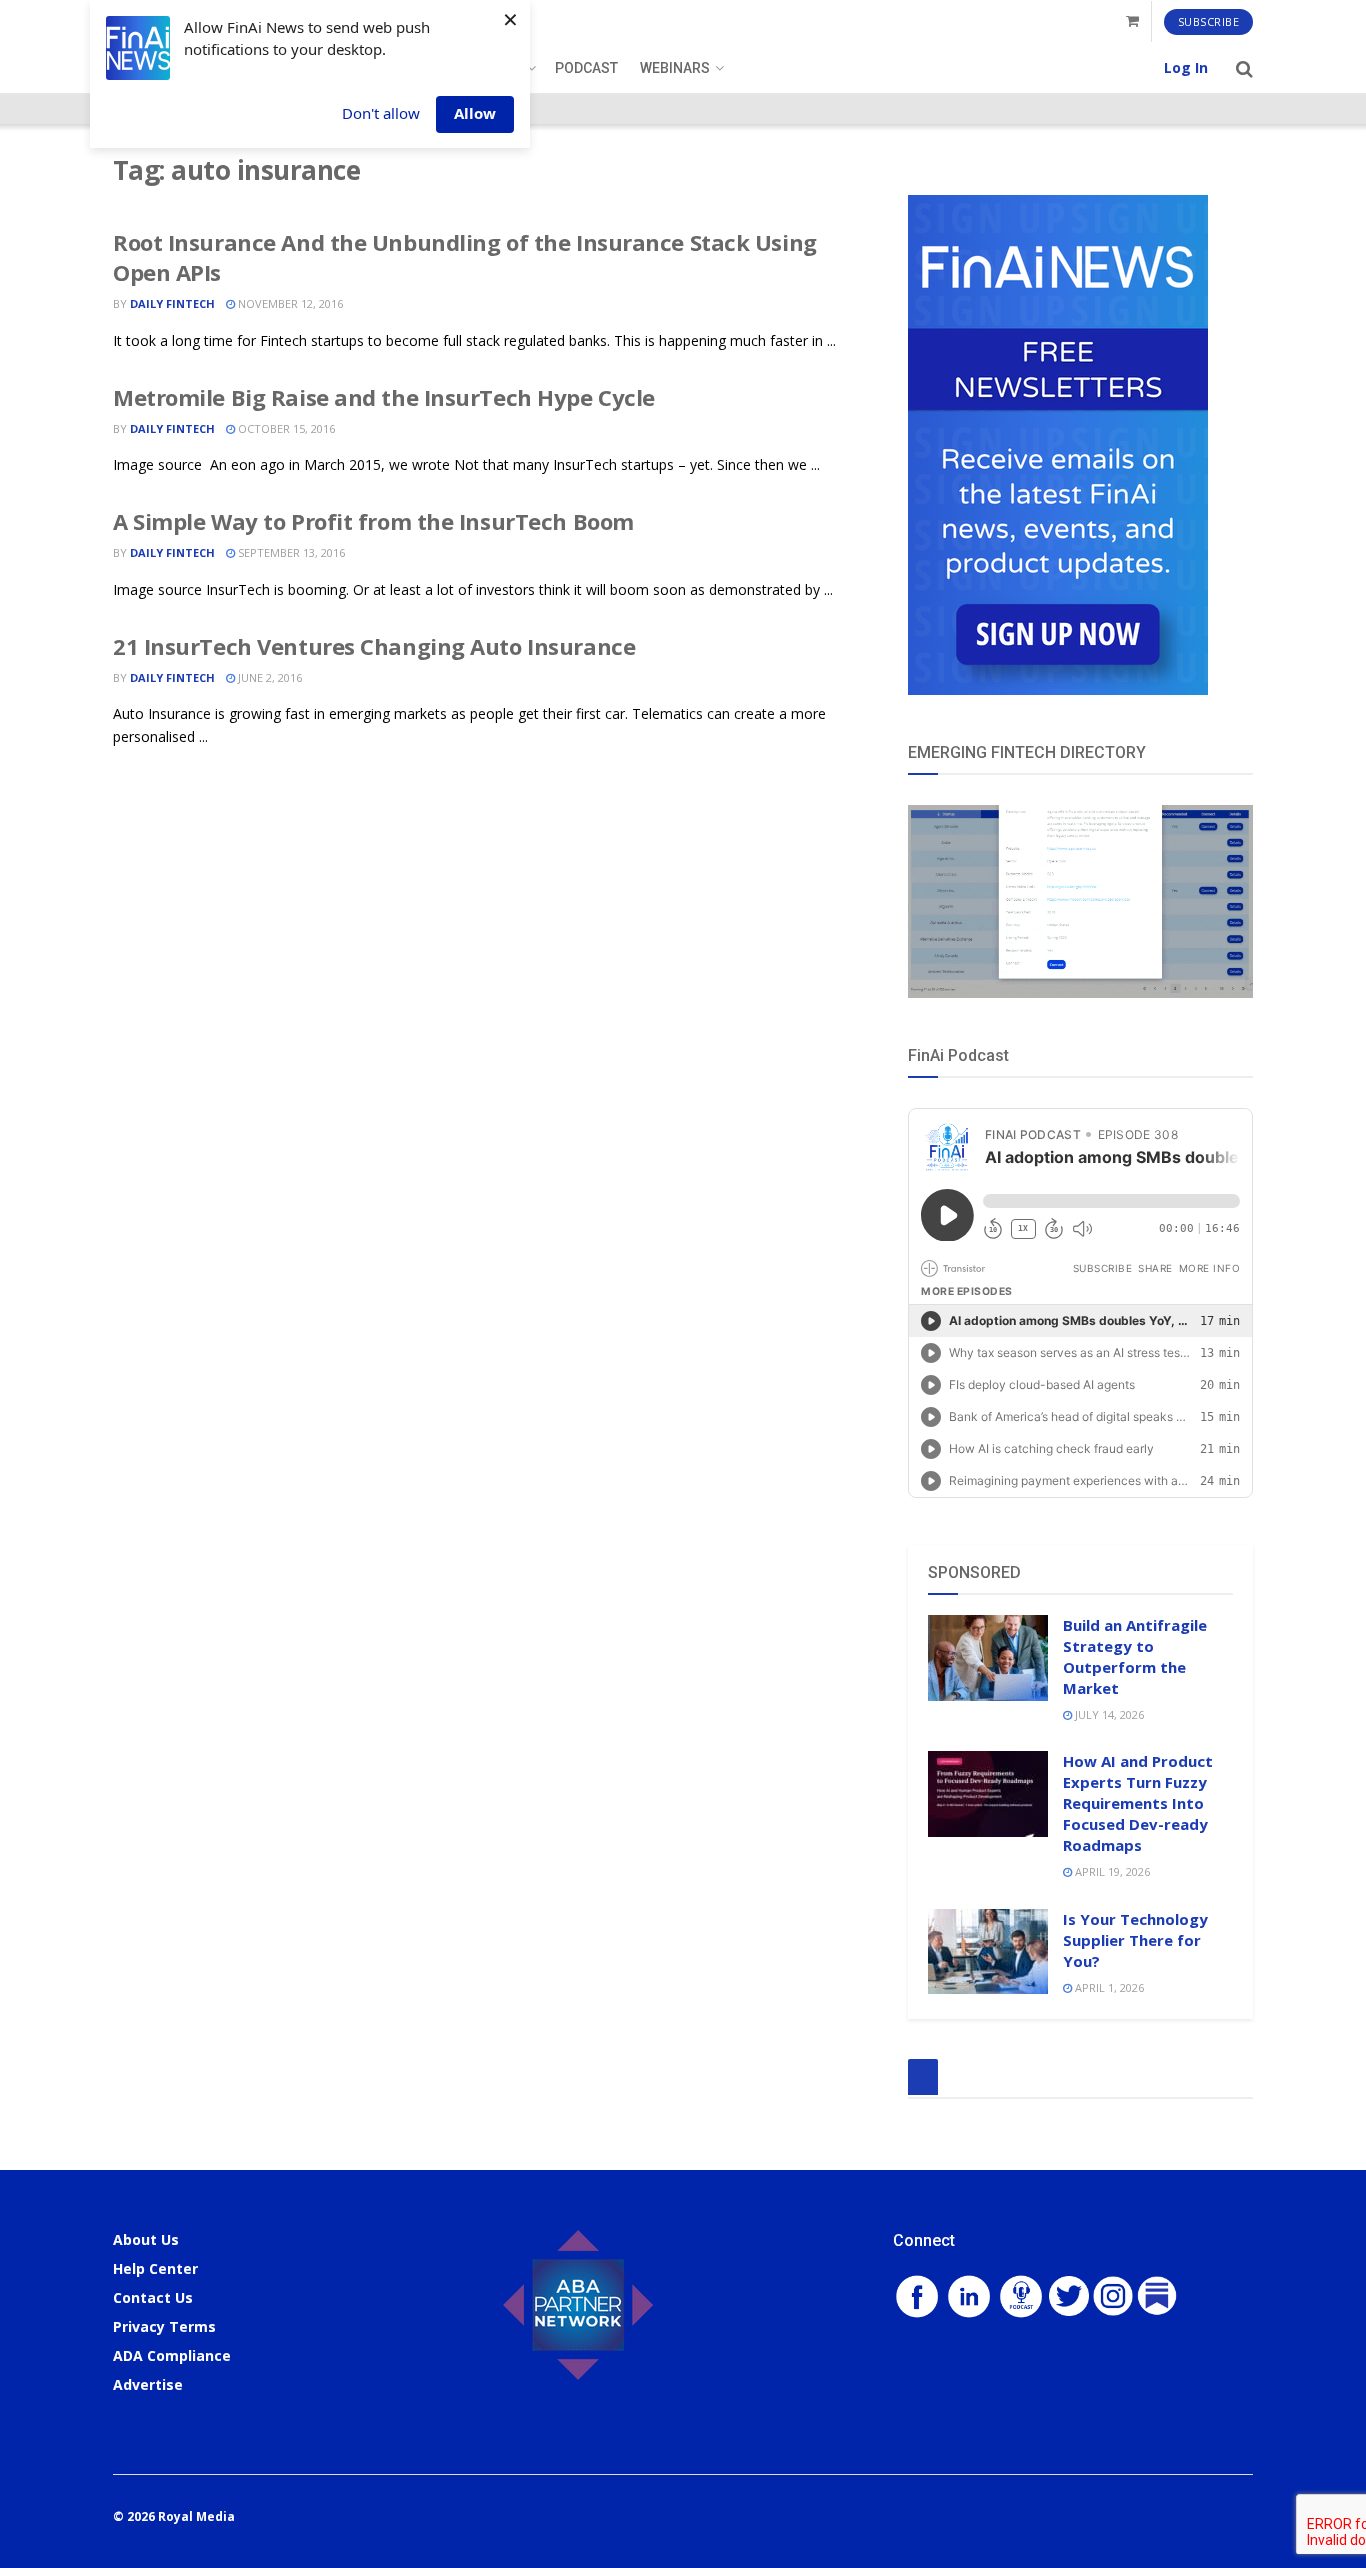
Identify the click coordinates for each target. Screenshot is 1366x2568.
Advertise (148, 2384)
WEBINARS (675, 68)
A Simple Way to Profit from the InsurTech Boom (373, 521)
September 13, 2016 (290, 552)
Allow (475, 113)
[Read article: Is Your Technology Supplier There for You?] (988, 1952)
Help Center (155, 2268)
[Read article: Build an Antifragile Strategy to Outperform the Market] (988, 1658)
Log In (1186, 67)
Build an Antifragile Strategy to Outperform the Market (1135, 1656)
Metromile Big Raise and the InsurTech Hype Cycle (384, 397)
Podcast (586, 68)
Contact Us (153, 2297)
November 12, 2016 (289, 303)
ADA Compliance (172, 2355)
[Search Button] (1244, 68)
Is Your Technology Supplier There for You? (1135, 1940)
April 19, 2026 (1111, 1871)
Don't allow (381, 113)
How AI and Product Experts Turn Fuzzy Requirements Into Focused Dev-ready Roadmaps (1138, 1803)
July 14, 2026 (1108, 1714)
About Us (146, 2239)
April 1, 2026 (1108, 1987)
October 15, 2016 (285, 428)
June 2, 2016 (268, 677)
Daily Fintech (172, 303)
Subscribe (1209, 21)
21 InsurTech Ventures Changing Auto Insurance (374, 646)
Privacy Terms (164, 2326)
